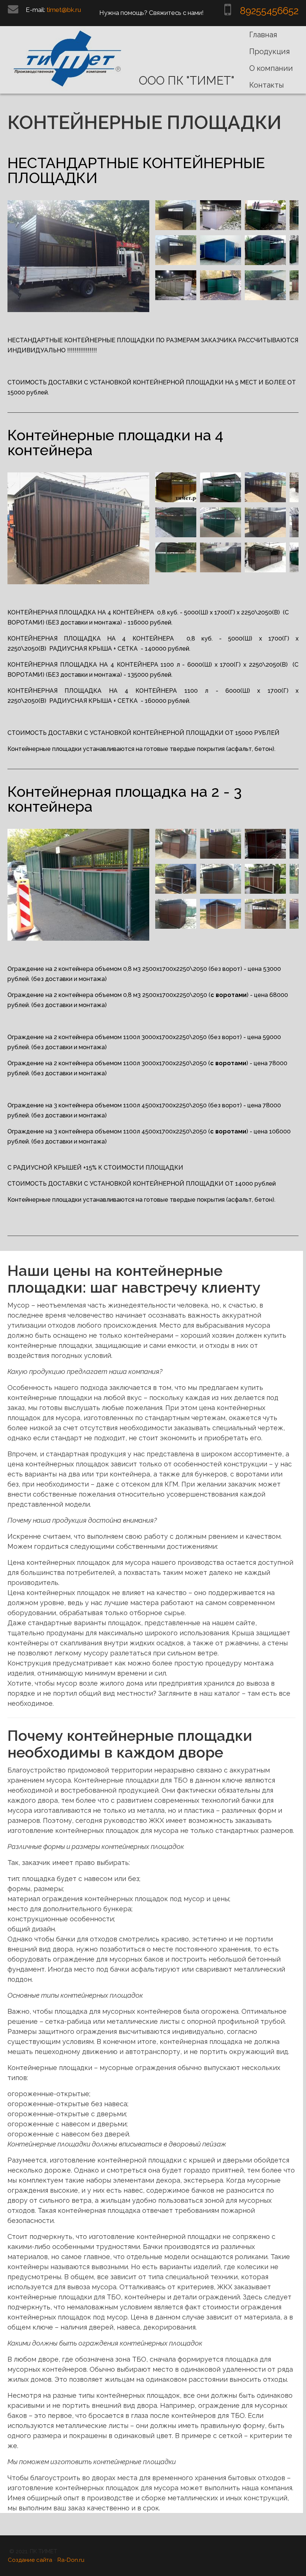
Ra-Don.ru (71, 2560)
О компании (271, 68)
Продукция (270, 51)
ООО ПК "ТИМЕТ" (187, 81)
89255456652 (269, 11)
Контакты (267, 85)
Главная (263, 35)
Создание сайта (30, 2560)
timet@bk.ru (64, 10)
